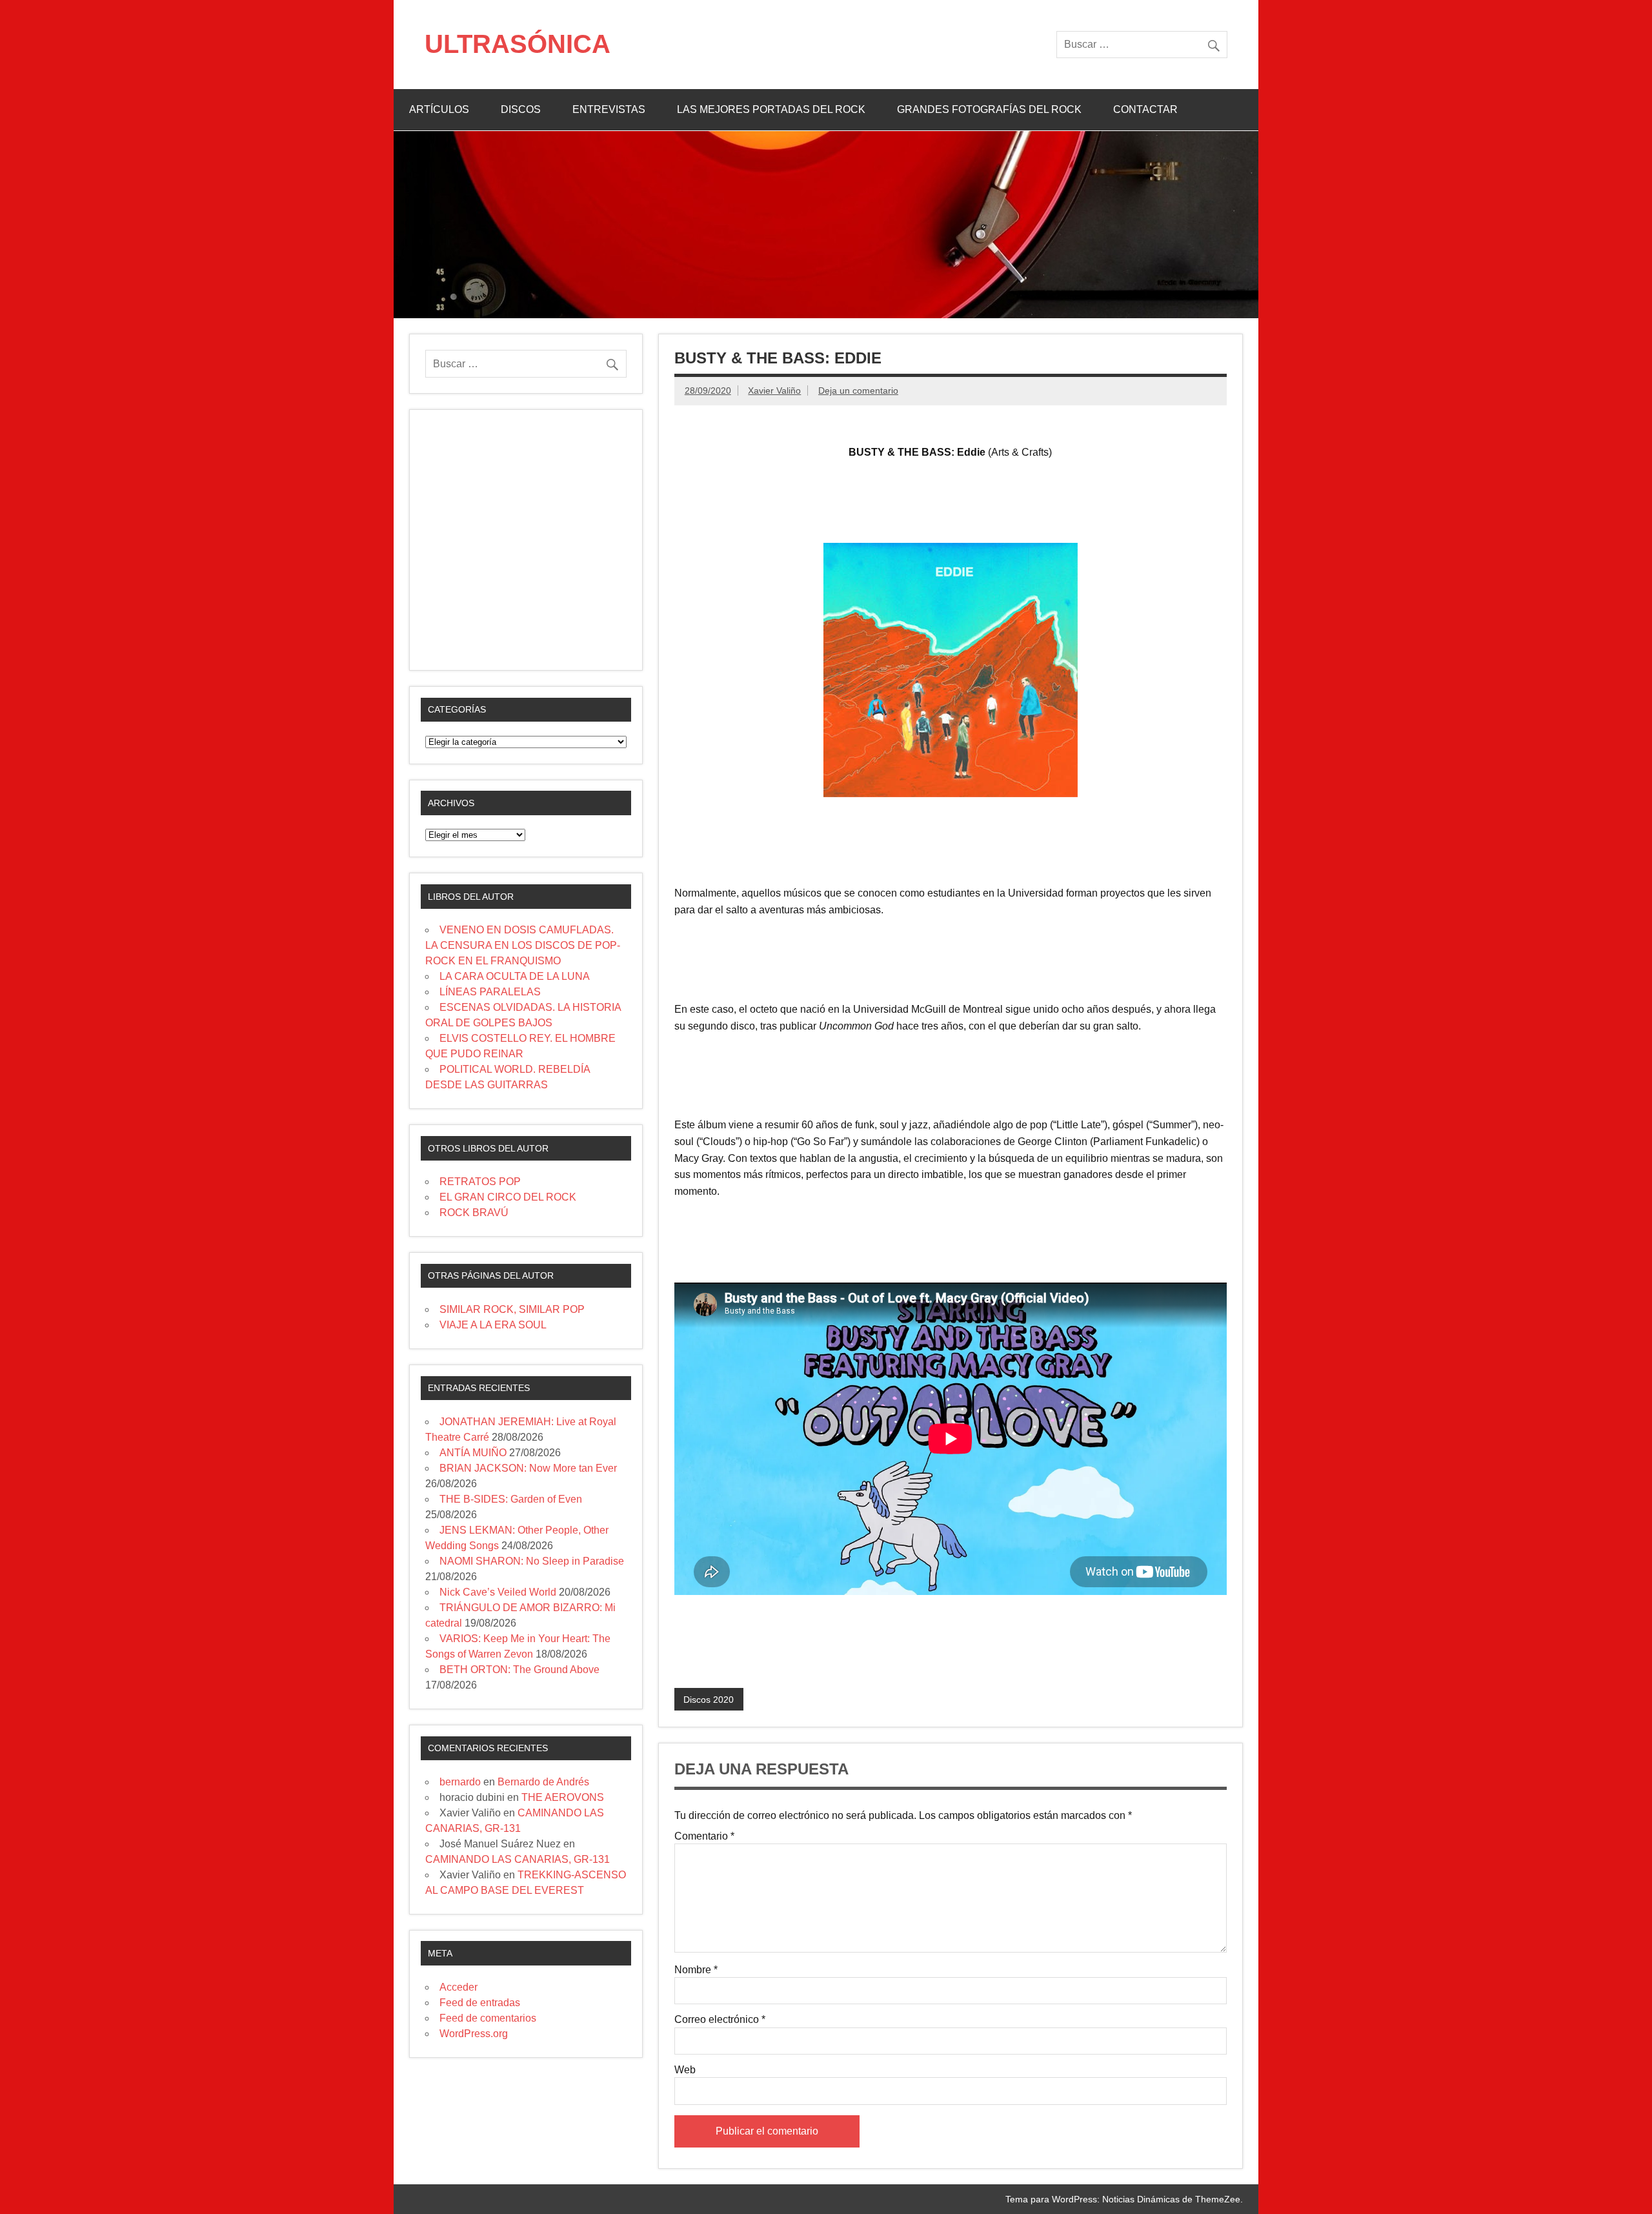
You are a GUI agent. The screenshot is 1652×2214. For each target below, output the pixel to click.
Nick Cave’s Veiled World (498, 1592)
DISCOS (521, 109)
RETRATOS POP (480, 1182)
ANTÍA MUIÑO (473, 1453)
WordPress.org (474, 2034)
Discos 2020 (709, 1700)
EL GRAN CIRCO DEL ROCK (508, 1197)
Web (685, 2070)
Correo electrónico (720, 2020)
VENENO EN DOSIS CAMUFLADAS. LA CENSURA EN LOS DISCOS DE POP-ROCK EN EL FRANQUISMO (523, 945)
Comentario (704, 1836)
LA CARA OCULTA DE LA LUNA (515, 976)
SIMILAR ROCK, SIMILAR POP (512, 1309)
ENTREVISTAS (609, 109)
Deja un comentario (858, 391)
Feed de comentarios (488, 2018)
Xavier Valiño (774, 391)
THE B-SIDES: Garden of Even (511, 1499)
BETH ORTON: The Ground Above (519, 1670)
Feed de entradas (480, 2003)
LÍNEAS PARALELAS (490, 992)
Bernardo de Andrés (543, 1782)
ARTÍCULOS (439, 109)
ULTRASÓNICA (518, 44)
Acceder (458, 1987)
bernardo (460, 1782)
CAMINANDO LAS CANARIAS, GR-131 (518, 1859)
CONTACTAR (1145, 109)
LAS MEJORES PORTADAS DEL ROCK (771, 109)
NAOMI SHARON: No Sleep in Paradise (532, 1561)
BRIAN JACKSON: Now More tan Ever (528, 1468)
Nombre (696, 1970)
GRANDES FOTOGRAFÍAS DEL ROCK (989, 109)
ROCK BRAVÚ (474, 1213)
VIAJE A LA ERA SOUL (493, 1325)
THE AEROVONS (563, 1797)
